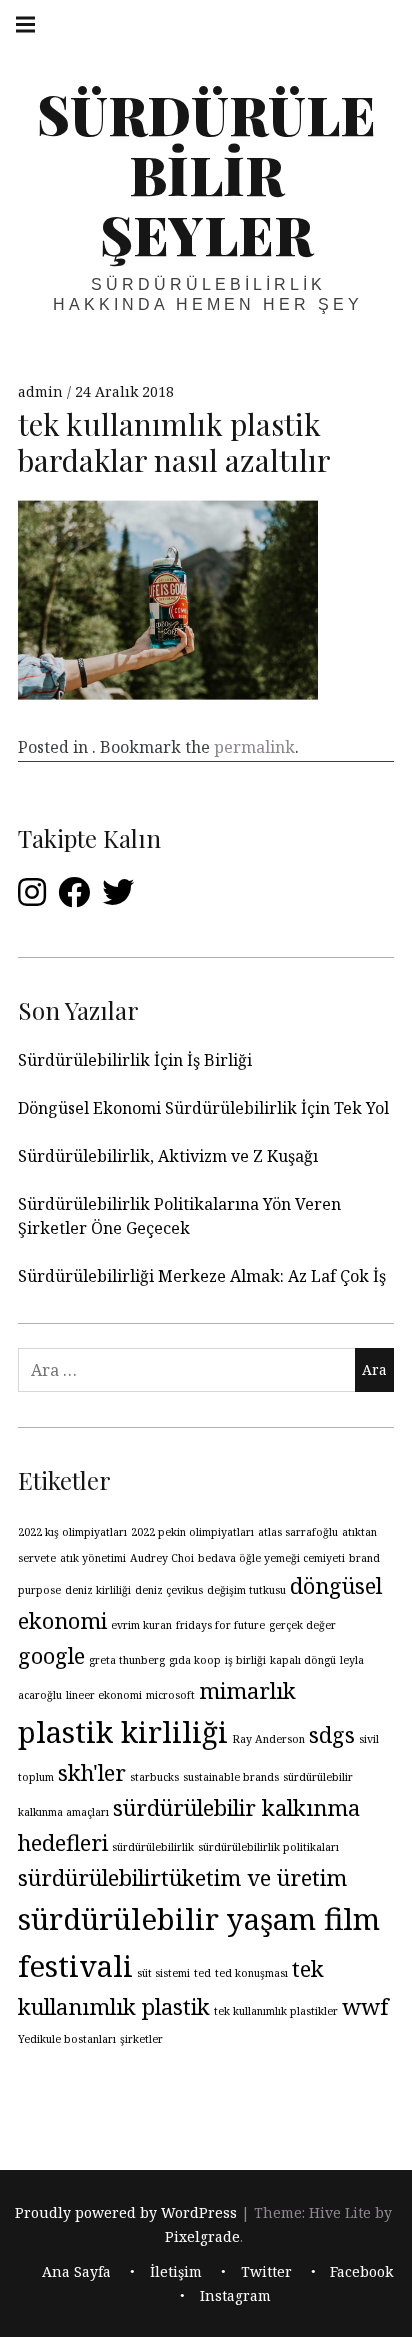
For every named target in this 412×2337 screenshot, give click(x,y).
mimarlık (247, 1690)
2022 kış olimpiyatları (72, 1532)
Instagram (235, 2295)
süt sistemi (163, 1973)
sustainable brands (231, 1777)
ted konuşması (251, 1973)
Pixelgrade (202, 2236)
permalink (254, 747)
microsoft (170, 1695)
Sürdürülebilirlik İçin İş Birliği (135, 1060)
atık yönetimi (93, 1558)
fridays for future (220, 1625)
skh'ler (92, 1772)
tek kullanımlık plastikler (276, 2011)
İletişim (176, 2271)
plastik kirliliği (123, 1732)
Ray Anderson (268, 1739)
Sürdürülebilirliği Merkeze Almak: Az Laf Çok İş (204, 1276)
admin (42, 391)
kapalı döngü (303, 1660)
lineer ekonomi (104, 1695)
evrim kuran (141, 1625)
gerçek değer (302, 1625)
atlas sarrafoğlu (298, 1532)
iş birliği (245, 1660)
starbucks (154, 1777)
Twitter (266, 2271)
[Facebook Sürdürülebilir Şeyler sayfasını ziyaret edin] (74, 898)
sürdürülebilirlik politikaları (268, 1847)
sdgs (332, 1734)
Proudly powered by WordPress (126, 2212)
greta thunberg (127, 1660)
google (51, 1655)
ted (202, 1973)
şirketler (141, 2039)
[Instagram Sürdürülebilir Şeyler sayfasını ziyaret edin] (32, 898)
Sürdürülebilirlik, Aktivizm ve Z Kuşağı (168, 1156)
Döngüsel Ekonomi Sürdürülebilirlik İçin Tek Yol (203, 1108)
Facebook (361, 2271)
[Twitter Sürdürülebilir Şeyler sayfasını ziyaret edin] (118, 898)
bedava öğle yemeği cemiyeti (271, 1558)
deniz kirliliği (98, 1590)
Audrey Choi (162, 1558)
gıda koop (195, 1660)
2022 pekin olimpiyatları (192, 1532)
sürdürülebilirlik (153, 1847)
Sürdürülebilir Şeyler (206, 174)
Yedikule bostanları (67, 2039)
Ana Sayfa (76, 2271)
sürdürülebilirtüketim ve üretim (182, 1877)
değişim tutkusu (246, 1590)
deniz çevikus (169, 1590)
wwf (365, 2006)
